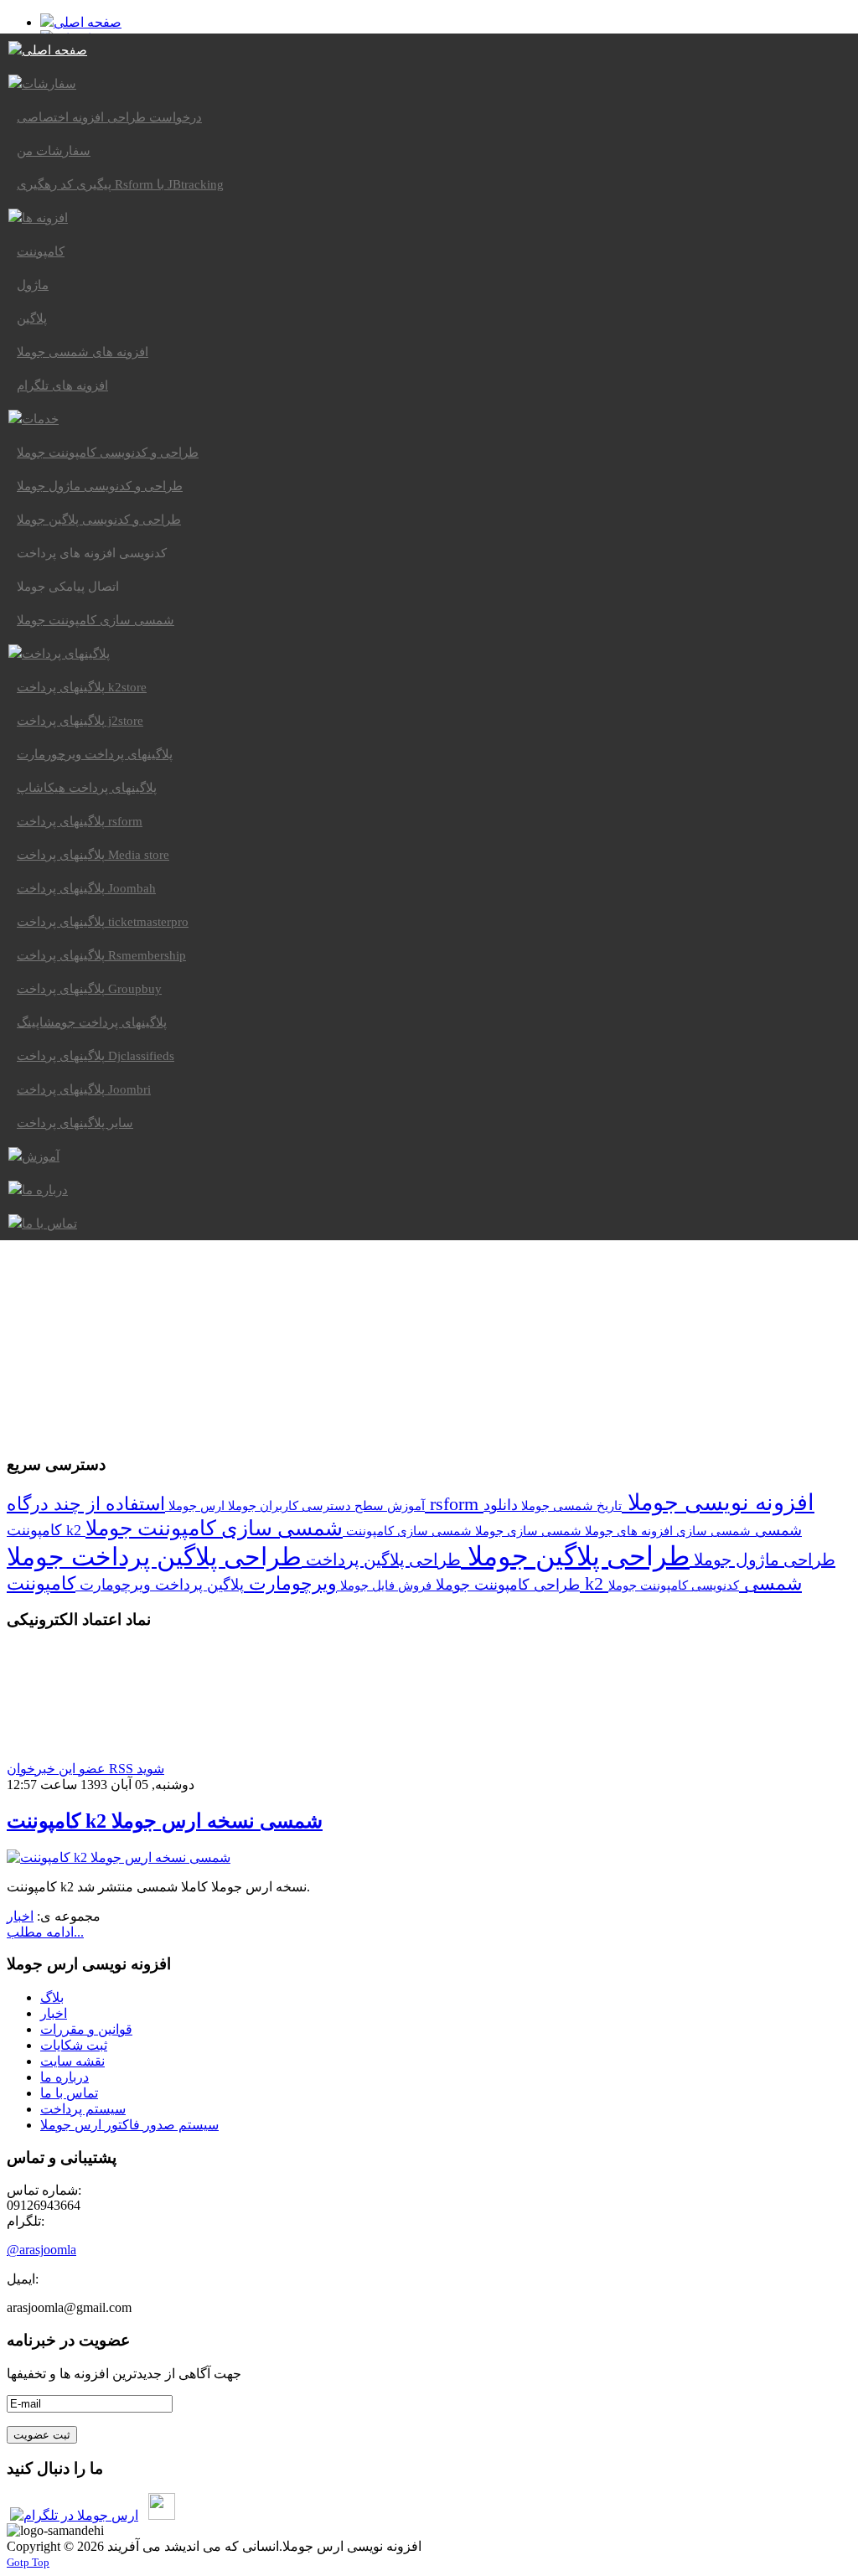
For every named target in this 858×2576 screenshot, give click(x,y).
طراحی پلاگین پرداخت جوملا (154, 1557)
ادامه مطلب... (45, 1932)
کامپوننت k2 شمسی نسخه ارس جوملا (165, 1821)
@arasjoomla (41, 2250)
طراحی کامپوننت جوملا (506, 1585)
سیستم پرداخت (83, 2109)
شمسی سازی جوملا (527, 1531)
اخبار (20, 1916)
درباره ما (65, 2077)
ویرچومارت (290, 1583)
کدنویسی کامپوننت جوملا (674, 1585)
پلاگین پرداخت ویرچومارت (160, 1585)
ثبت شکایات (74, 2045)
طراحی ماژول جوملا (762, 1560)
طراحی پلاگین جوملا (575, 1556)
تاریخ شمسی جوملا (570, 1505)
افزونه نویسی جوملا (718, 1503)
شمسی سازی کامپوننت (407, 1531)
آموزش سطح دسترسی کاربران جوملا (325, 1505)
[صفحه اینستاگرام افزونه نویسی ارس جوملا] (162, 2515)
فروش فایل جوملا (384, 1585)
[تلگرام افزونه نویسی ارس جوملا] (74, 2515)
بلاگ (52, 1997)
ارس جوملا (195, 1505)
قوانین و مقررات (86, 2029)
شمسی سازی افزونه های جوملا (666, 1531)
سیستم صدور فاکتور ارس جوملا (129, 2125)
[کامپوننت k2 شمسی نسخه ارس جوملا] (119, 1857)
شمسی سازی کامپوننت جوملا (214, 1528)
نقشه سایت (72, 2061)
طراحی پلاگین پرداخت (381, 1560)
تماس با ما (69, 2093)
